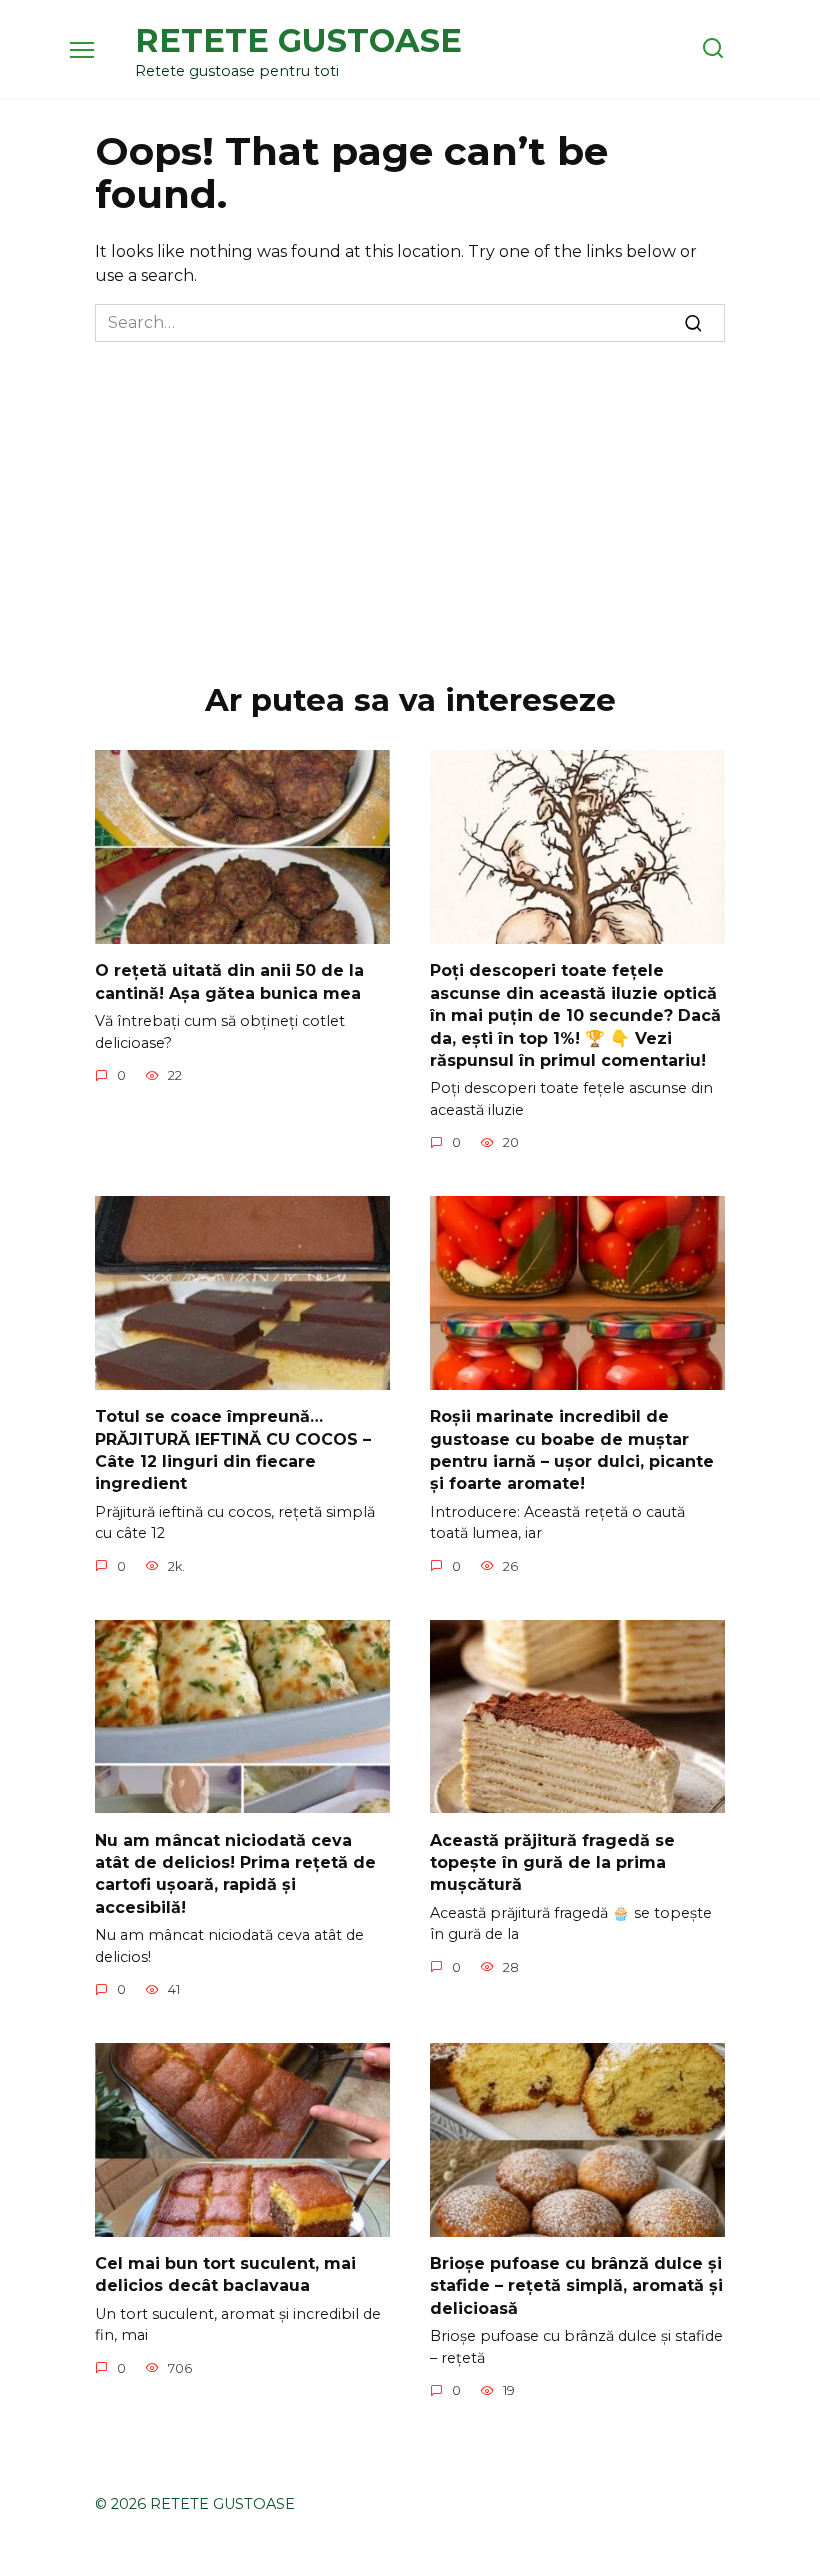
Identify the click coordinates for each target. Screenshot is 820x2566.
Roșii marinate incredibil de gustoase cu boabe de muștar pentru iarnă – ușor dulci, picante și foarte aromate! (572, 1450)
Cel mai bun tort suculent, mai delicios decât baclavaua (225, 2274)
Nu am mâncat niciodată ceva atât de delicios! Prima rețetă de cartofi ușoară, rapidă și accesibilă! (235, 1873)
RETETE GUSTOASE (298, 40)
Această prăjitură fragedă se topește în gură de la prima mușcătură (552, 1862)
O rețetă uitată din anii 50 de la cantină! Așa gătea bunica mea (229, 981)
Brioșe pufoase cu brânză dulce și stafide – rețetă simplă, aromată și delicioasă (576, 2286)
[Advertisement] (410, 492)
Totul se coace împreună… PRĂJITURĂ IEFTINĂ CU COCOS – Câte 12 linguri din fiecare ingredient (233, 1450)
